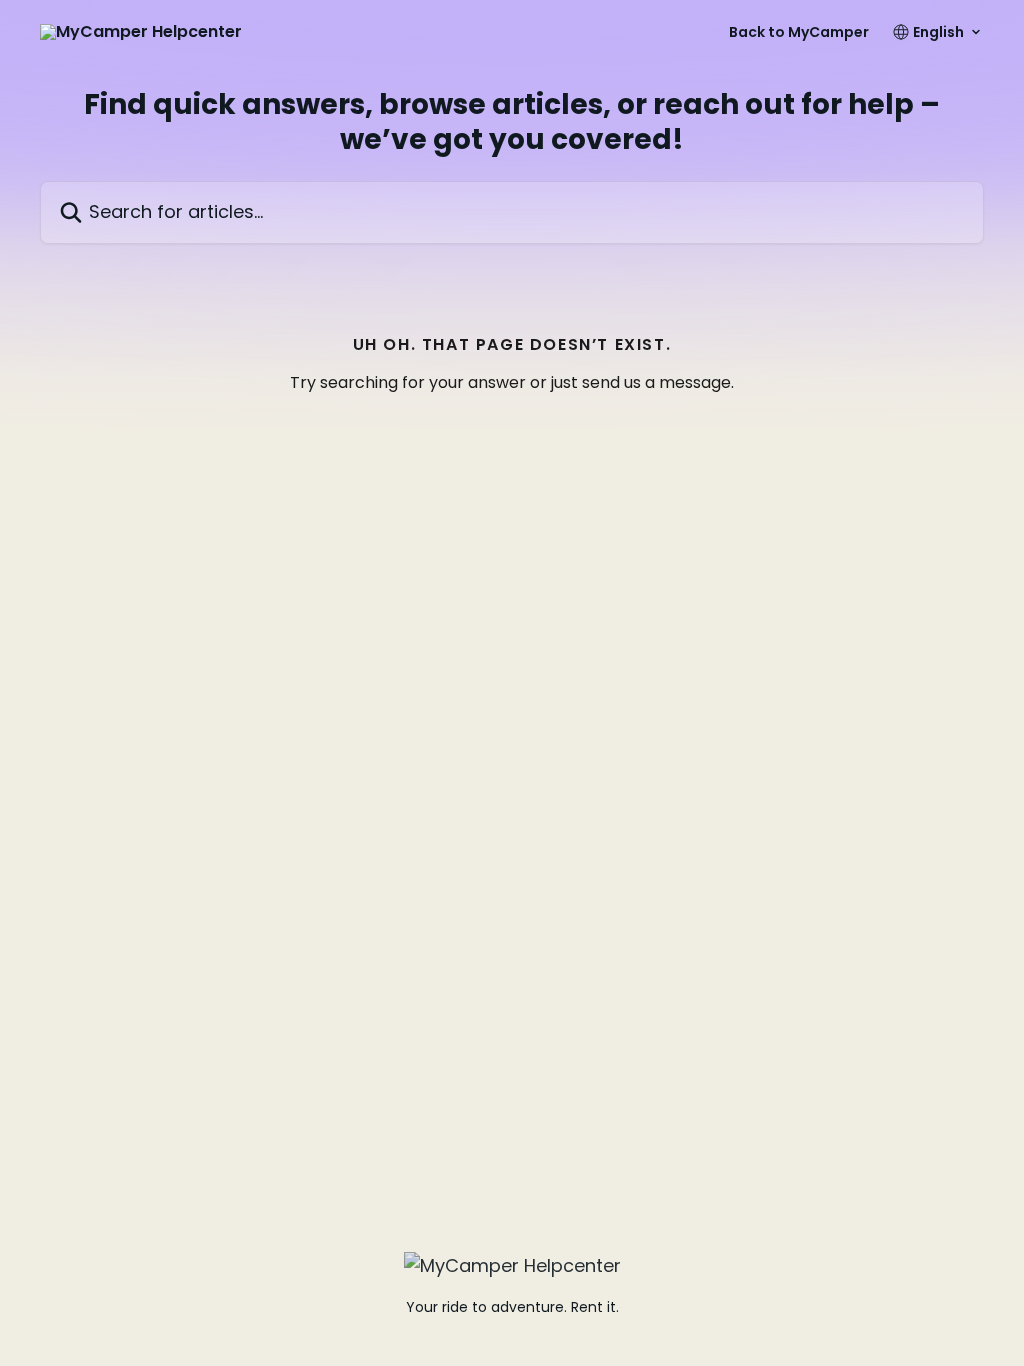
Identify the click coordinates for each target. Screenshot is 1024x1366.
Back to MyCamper (799, 32)
